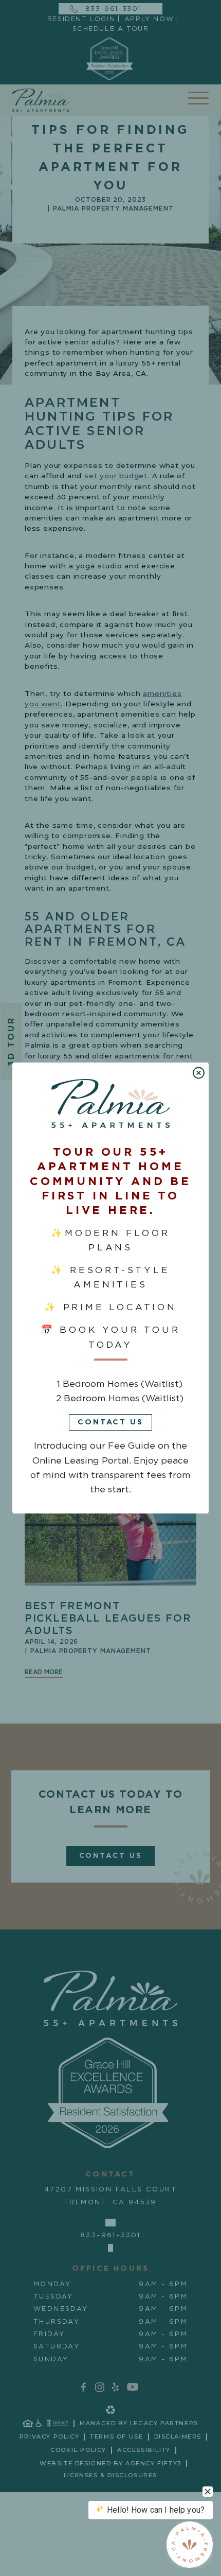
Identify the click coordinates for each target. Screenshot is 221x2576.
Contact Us (110, 1422)
